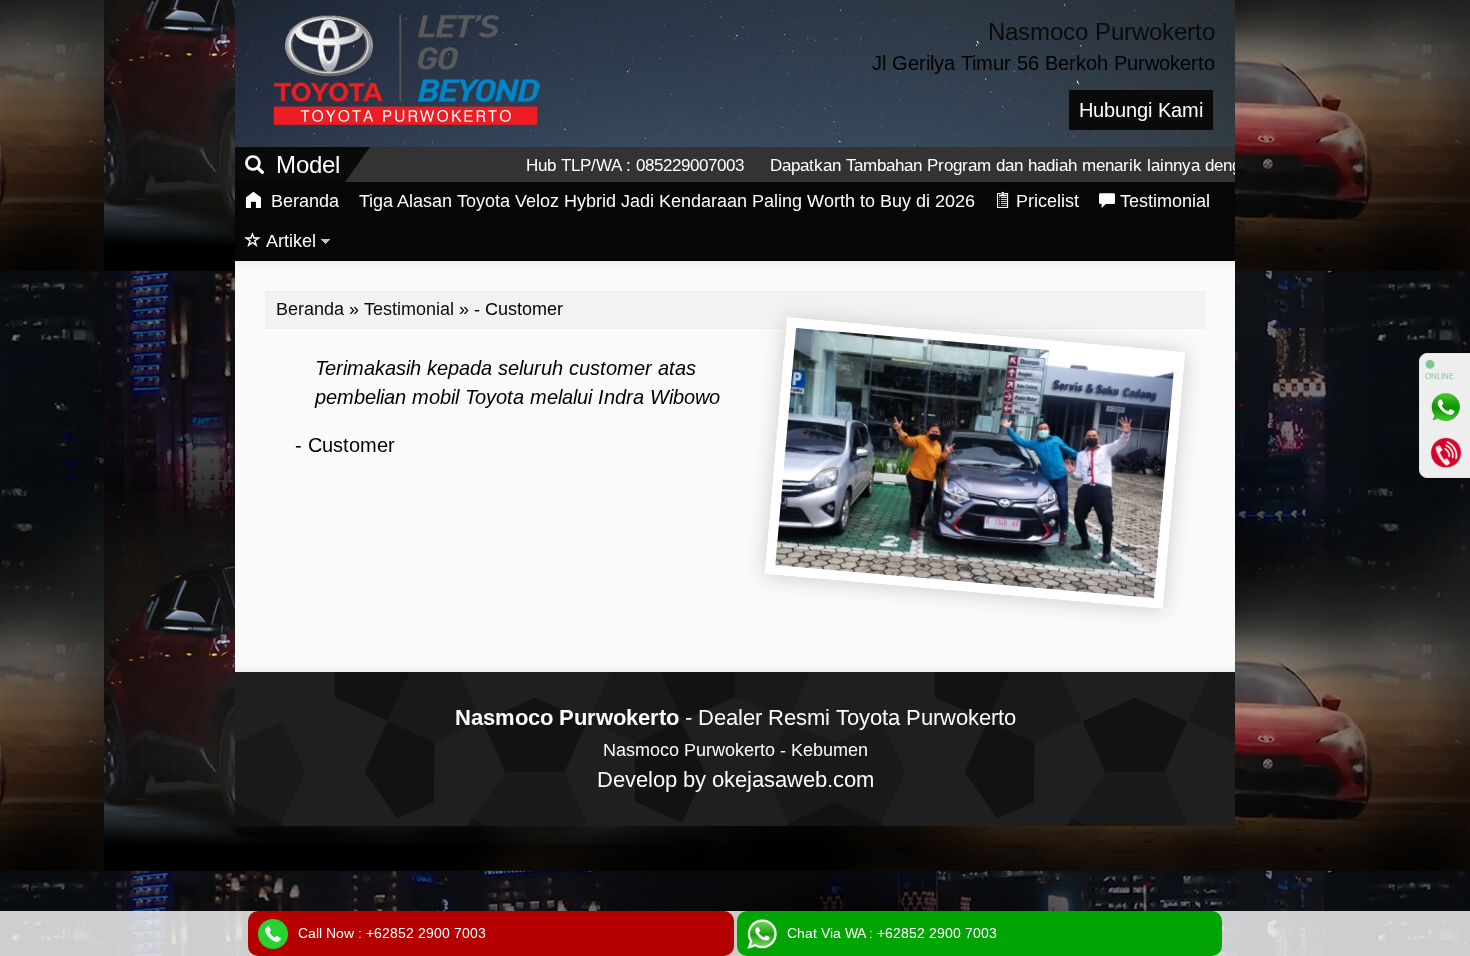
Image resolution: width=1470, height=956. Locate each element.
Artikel (291, 241)
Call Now (392, 933)
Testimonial (1165, 201)
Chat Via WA (892, 933)
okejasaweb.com (793, 779)
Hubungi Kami (1141, 110)
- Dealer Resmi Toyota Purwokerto (735, 717)
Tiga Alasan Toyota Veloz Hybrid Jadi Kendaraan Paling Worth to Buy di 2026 (667, 201)
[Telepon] (1445, 452)
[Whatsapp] (1445, 407)
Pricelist (1047, 201)
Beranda (302, 201)
